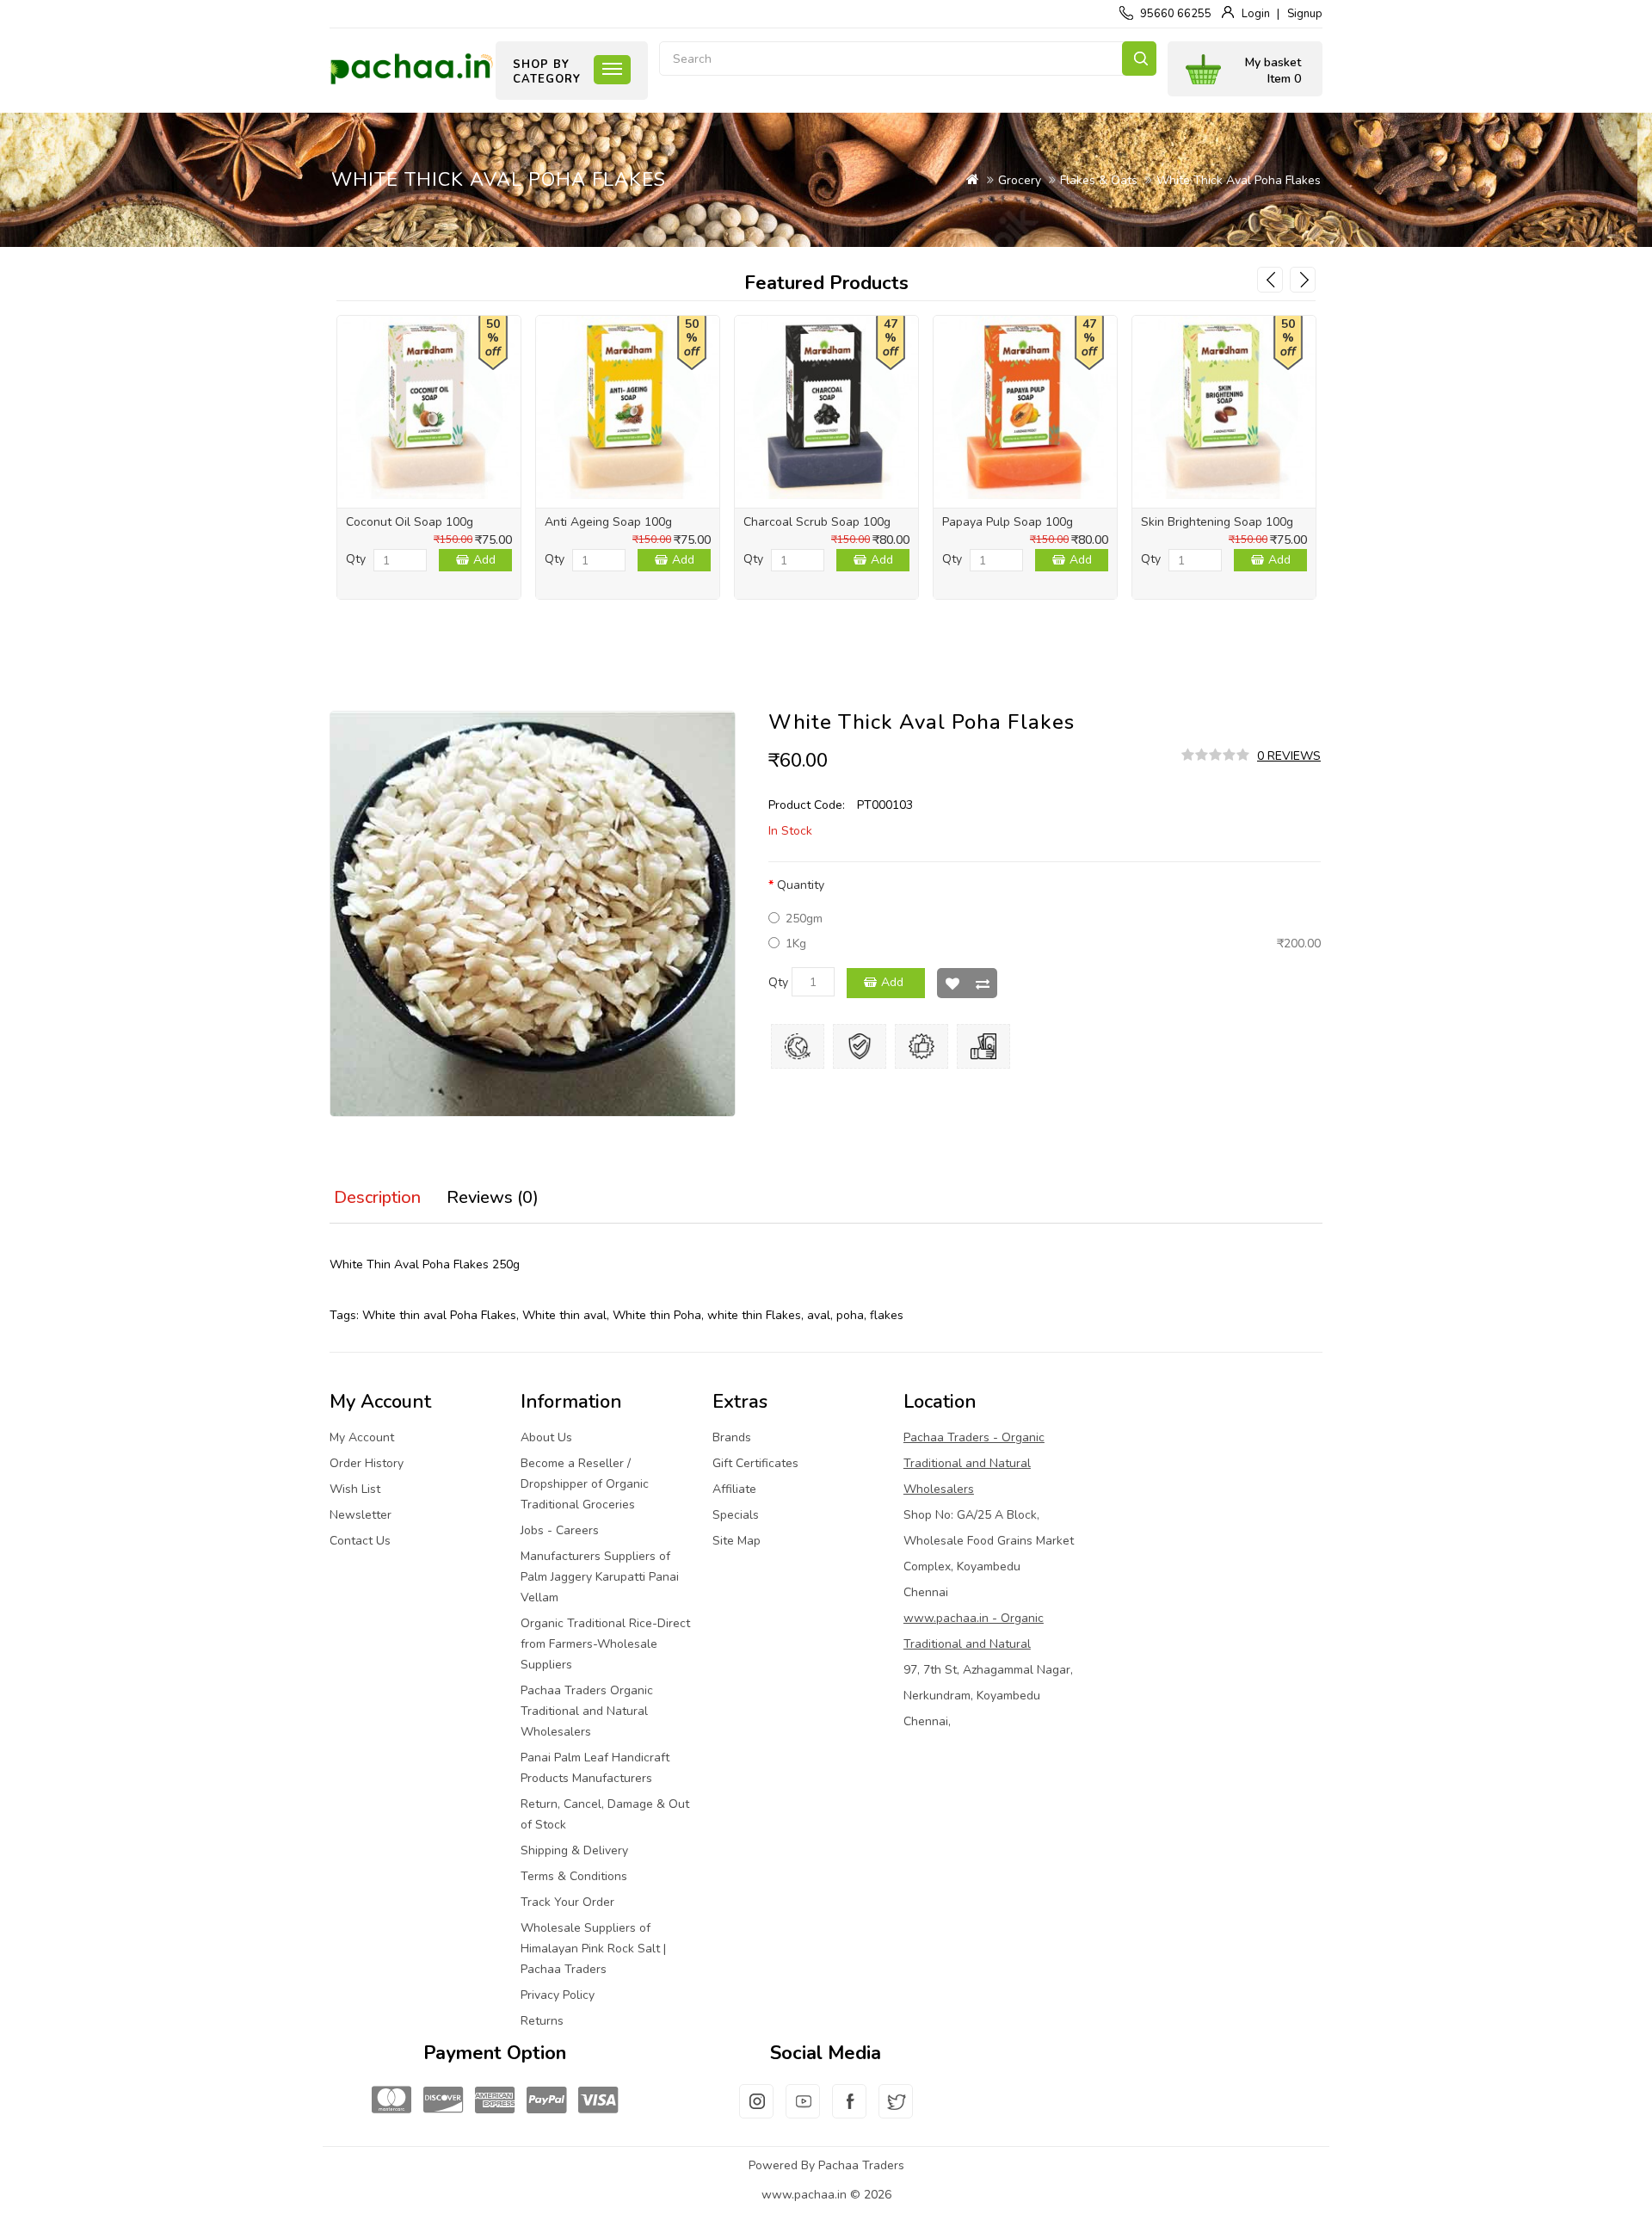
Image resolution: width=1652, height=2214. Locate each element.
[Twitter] (896, 2112)
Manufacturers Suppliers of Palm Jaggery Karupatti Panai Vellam (600, 1577)
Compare (982, 983)
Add (484, 560)
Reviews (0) (493, 1197)
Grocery (1020, 180)
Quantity (801, 885)
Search (1139, 59)
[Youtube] (803, 2112)
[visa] (598, 2101)
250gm (804, 919)
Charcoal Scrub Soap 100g (817, 522)
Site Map (737, 1541)
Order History (367, 1463)
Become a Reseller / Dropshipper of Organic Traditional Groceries (585, 1484)
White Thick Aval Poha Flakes (1239, 180)
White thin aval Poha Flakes (439, 1315)
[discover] (443, 2101)
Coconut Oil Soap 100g (410, 522)
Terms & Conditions (574, 1876)
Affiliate (734, 1489)
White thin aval (564, 1315)
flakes (887, 1315)
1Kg (796, 944)
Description (377, 1197)
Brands (732, 1437)
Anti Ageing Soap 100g (608, 522)
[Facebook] (849, 2112)
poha (850, 1315)
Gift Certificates (755, 1463)
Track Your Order (567, 1902)
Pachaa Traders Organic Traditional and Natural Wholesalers (587, 1711)
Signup (1305, 14)
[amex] (495, 2101)
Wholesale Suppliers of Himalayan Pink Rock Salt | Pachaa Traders (593, 1949)
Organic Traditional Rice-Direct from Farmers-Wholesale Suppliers (605, 1644)
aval (819, 1315)
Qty (356, 559)
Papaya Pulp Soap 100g (1008, 522)
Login (1256, 14)
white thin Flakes (754, 1315)
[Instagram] (756, 2112)
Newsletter (361, 1515)
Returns (542, 2021)
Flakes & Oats (1099, 180)
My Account (362, 1437)
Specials (736, 1515)
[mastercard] (391, 2101)
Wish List (952, 983)
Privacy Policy (558, 1995)
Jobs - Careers (560, 1530)
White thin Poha (657, 1315)
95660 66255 (1176, 14)
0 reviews (1289, 756)
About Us (546, 1437)
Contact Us (360, 1541)
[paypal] (546, 2101)
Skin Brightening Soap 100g (1217, 522)
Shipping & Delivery (574, 1850)
